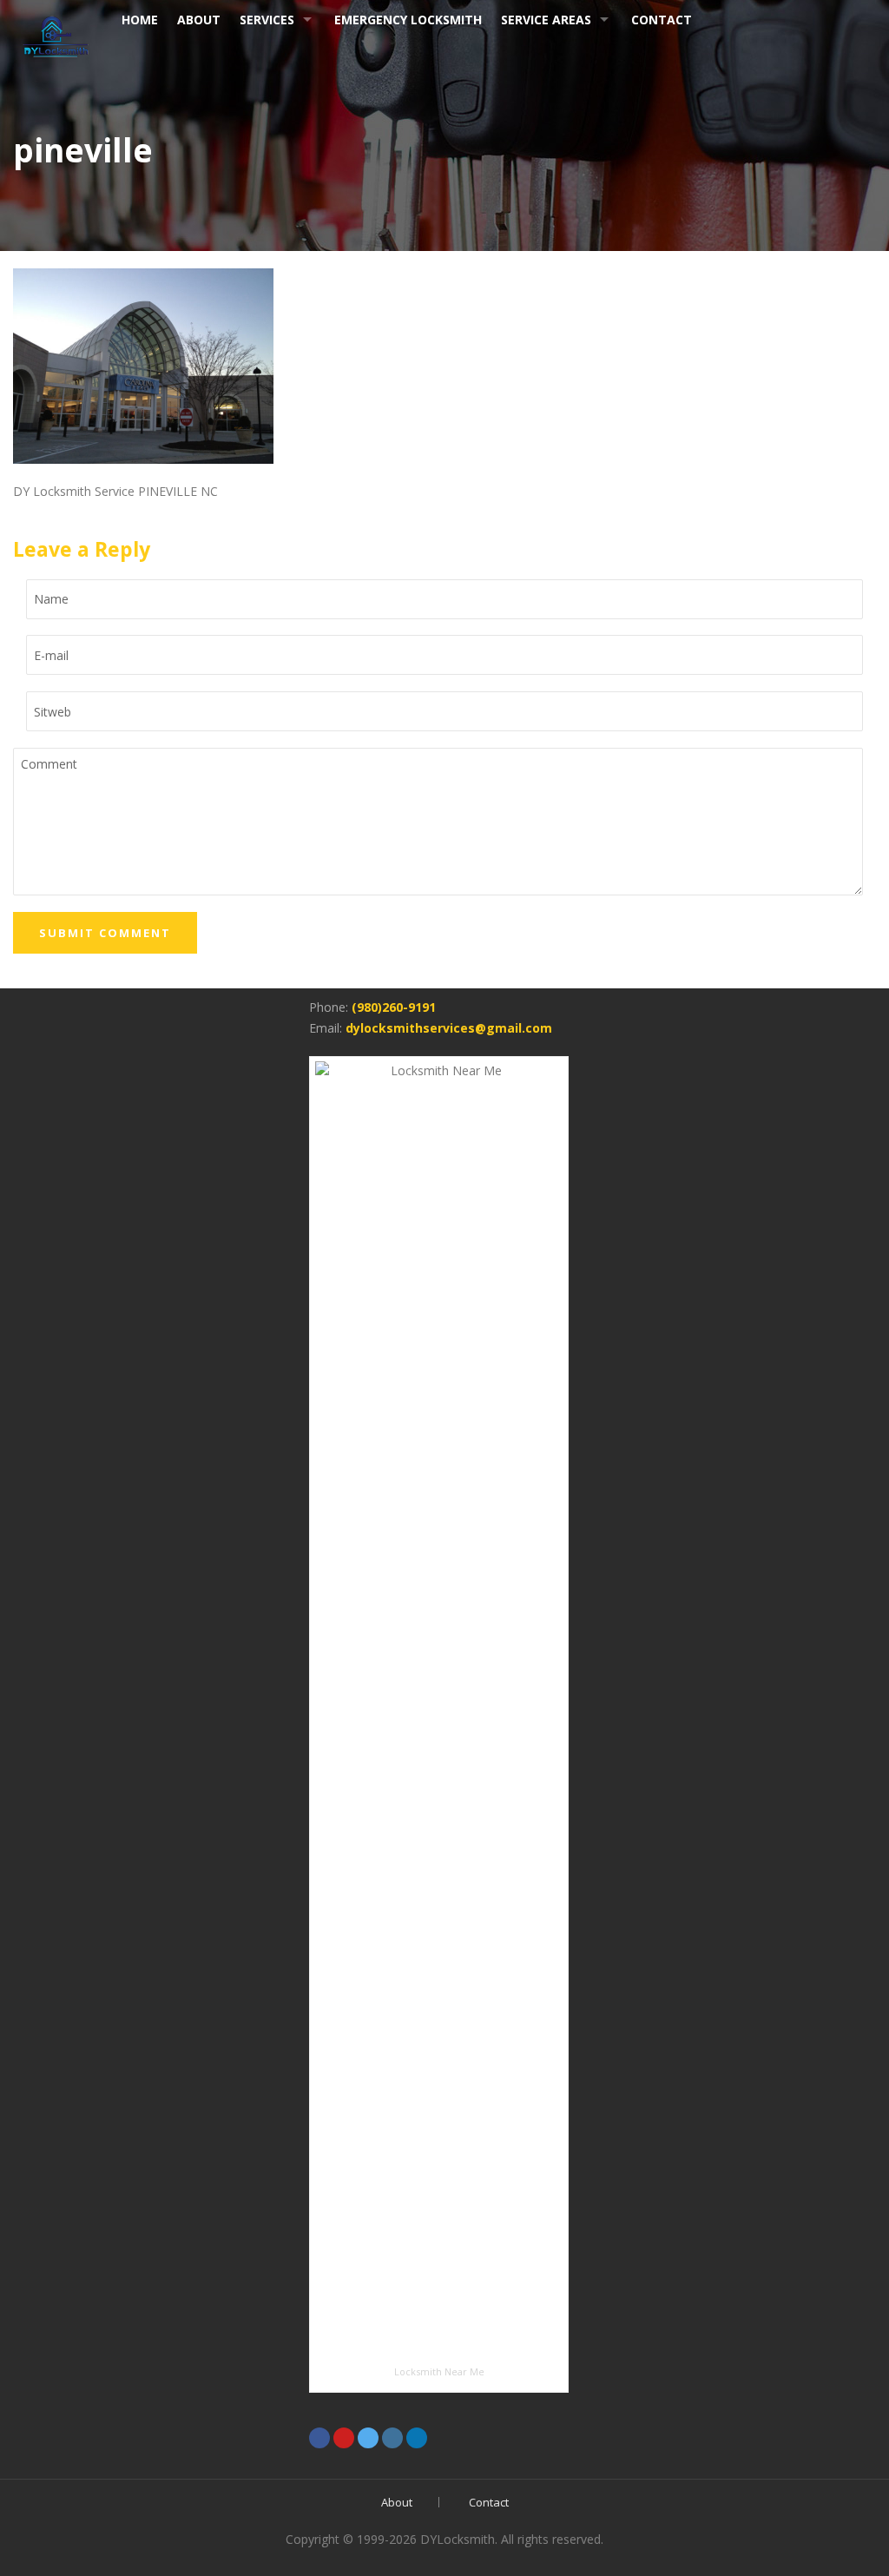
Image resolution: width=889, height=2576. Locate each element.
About (397, 2502)
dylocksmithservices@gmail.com (449, 1028)
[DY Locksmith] (56, 33)
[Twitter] (368, 2438)
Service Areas (546, 20)
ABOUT (199, 20)
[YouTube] (344, 2438)
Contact (662, 20)
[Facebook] (319, 2438)
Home (140, 20)
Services (267, 20)
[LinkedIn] (417, 2438)
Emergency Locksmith (408, 20)
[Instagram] (392, 2438)
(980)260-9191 (394, 1007)
